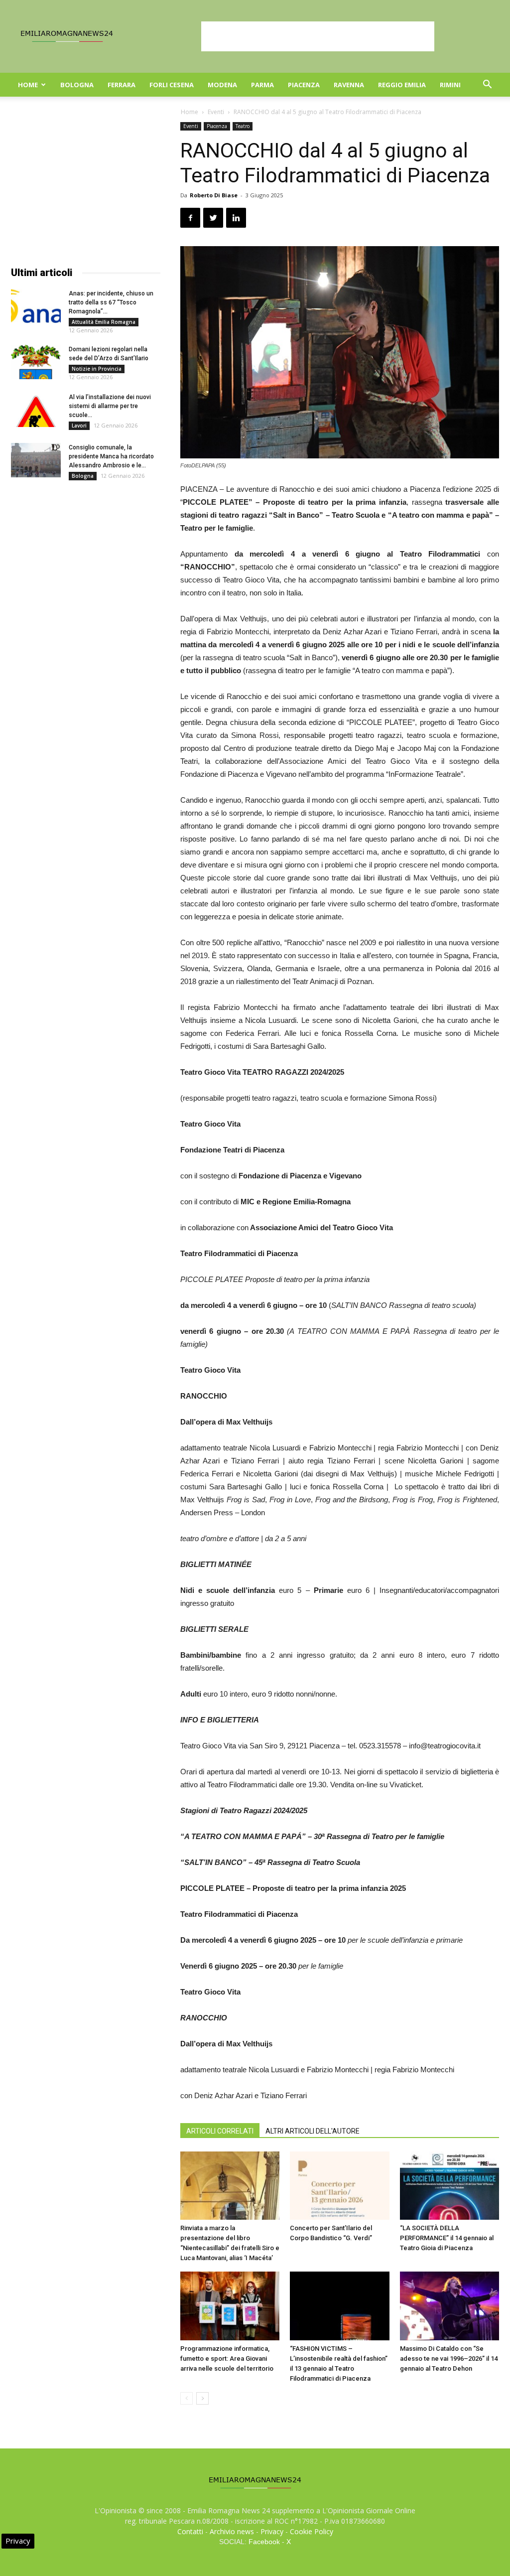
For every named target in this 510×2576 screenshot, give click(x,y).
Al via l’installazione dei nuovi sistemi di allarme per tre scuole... (110, 406)
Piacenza (304, 85)
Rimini (450, 85)
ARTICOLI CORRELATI (220, 2131)
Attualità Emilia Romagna (104, 322)
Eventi (216, 112)
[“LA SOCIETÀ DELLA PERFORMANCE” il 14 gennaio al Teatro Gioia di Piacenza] (449, 2186)
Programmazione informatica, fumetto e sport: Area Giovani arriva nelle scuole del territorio (227, 2359)
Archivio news (232, 2531)
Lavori (79, 426)
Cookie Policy (312, 2531)
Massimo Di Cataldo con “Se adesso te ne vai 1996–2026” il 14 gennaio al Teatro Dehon (449, 2359)
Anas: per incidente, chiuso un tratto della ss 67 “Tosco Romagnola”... (111, 302)
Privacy (272, 2531)
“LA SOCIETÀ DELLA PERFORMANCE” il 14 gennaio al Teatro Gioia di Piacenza (447, 2238)
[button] (487, 85)
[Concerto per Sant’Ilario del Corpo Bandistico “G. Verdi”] (339, 2186)
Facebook (264, 2542)
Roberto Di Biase (214, 195)
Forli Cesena (172, 85)
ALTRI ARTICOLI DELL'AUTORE (313, 2131)
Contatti (190, 2531)
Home (28, 85)
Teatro (243, 126)
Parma (262, 85)
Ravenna (349, 85)
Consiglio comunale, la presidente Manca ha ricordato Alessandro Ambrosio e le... (111, 456)
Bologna (77, 85)
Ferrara (122, 85)
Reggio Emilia (402, 85)
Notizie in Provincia (97, 369)
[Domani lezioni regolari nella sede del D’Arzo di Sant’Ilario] (36, 362)
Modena (222, 85)
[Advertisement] (318, 36)
